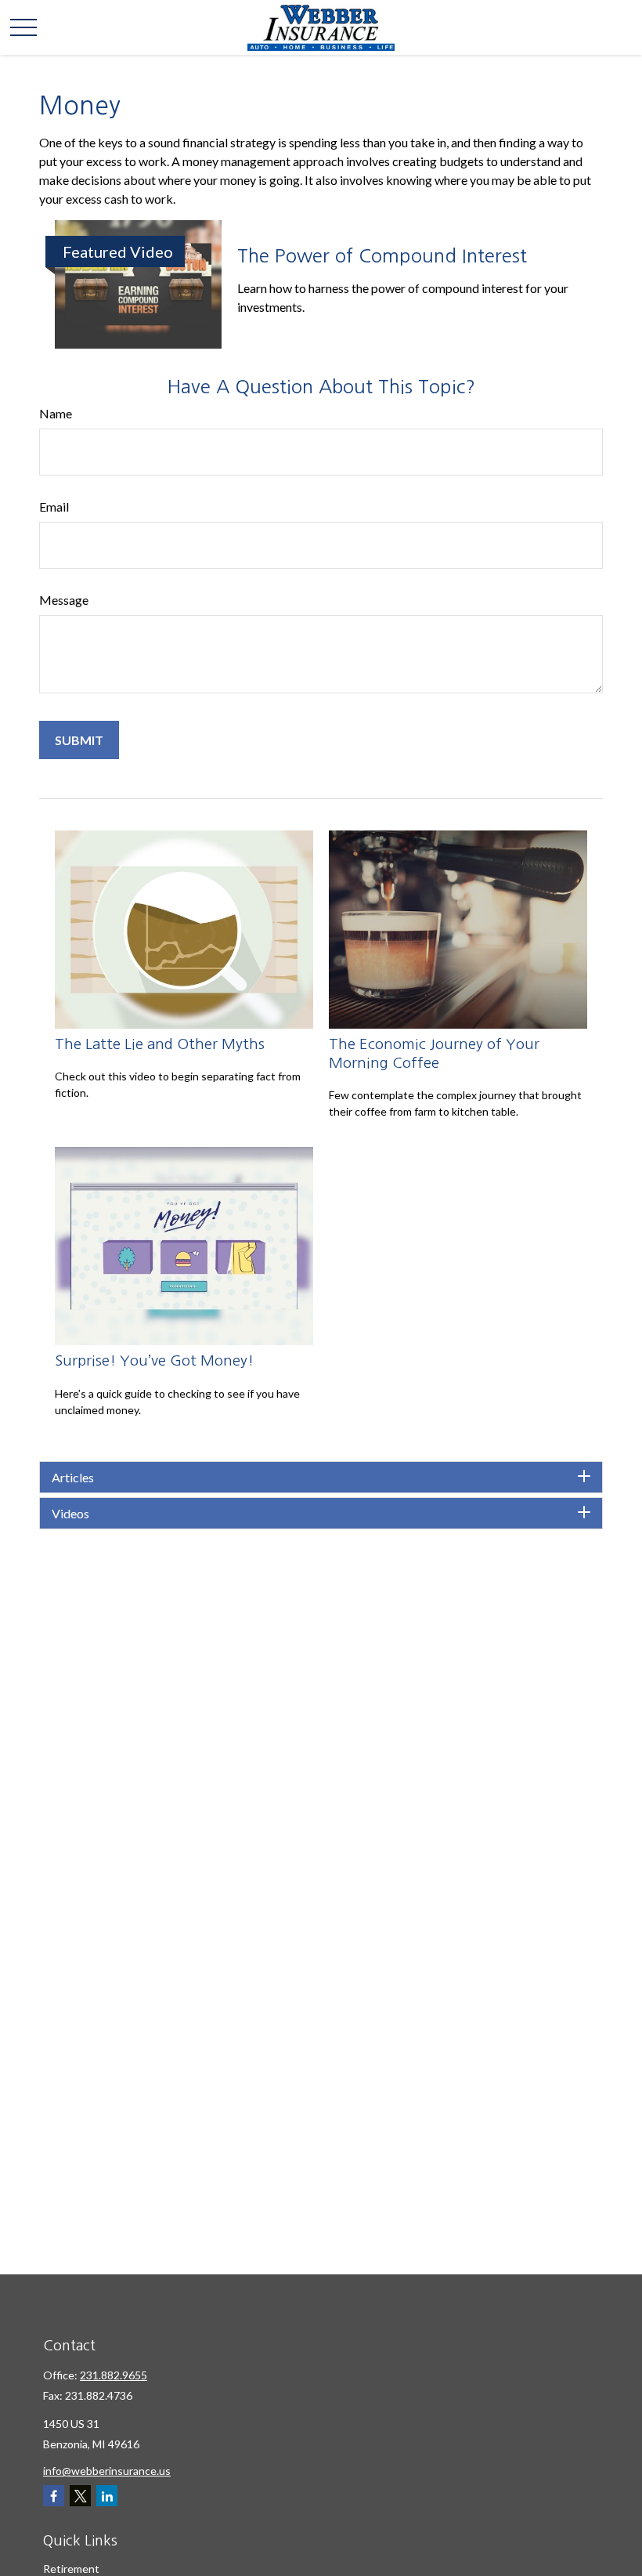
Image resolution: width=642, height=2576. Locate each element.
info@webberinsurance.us (107, 2471)
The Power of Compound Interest (382, 255)
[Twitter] (80, 2496)
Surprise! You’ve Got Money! (154, 1360)
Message (64, 600)
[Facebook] (54, 2496)
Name (56, 413)
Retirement (71, 2569)
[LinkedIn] (107, 2496)
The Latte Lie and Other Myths (160, 1044)
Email (54, 507)
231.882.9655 (114, 2375)
